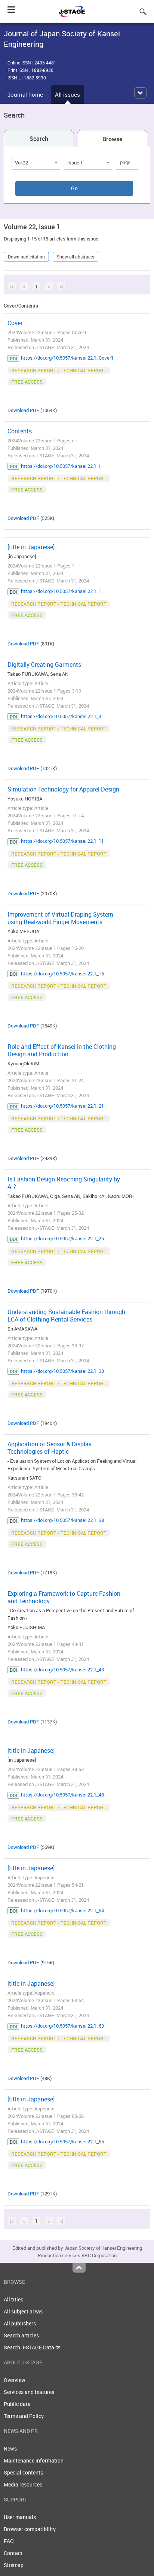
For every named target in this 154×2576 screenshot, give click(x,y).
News (10, 2448)
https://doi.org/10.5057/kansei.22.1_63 (62, 2026)
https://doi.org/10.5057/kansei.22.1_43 (62, 1670)
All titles (13, 2299)
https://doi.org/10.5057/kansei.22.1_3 (61, 716)
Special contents (23, 2472)
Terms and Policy (24, 2416)
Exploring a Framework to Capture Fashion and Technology (64, 1597)
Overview (15, 2380)
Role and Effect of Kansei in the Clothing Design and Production (62, 1050)
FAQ (9, 2541)
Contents (20, 431)
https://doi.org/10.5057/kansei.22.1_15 (62, 974)
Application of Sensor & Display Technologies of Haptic (50, 1448)
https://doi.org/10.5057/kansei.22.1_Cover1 (67, 358)
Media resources (23, 2484)
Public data (17, 2404)
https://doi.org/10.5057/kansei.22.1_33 (62, 1371)
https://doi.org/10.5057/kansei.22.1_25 (62, 1238)
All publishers (20, 2323)
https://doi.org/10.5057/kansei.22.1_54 (62, 1910)
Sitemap (14, 2565)
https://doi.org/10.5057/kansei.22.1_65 (62, 2141)
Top (79, 2268)
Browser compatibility (30, 2529)
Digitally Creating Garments (44, 665)
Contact (13, 2553)
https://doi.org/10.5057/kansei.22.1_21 (62, 1106)
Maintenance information (34, 2460)
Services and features (29, 2392)
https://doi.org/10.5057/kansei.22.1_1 (61, 591)
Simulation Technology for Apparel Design (63, 789)
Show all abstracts (76, 257)
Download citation (26, 257)
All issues (67, 94)
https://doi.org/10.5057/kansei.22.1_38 (62, 1520)
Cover (15, 323)
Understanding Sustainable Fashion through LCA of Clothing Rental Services (66, 1316)
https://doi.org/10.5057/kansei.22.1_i (60, 466)
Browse (112, 139)
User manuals (20, 2517)
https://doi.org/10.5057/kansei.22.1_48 (62, 1795)
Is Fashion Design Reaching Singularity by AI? (64, 1183)
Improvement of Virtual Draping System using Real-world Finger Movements (60, 918)
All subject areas (23, 2311)
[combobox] (36, 162)
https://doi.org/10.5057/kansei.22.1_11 (62, 841)
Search (39, 139)
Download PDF (23, 410)
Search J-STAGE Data (30, 2347)
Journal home (25, 94)
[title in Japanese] (31, 547)
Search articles (21, 2335)
